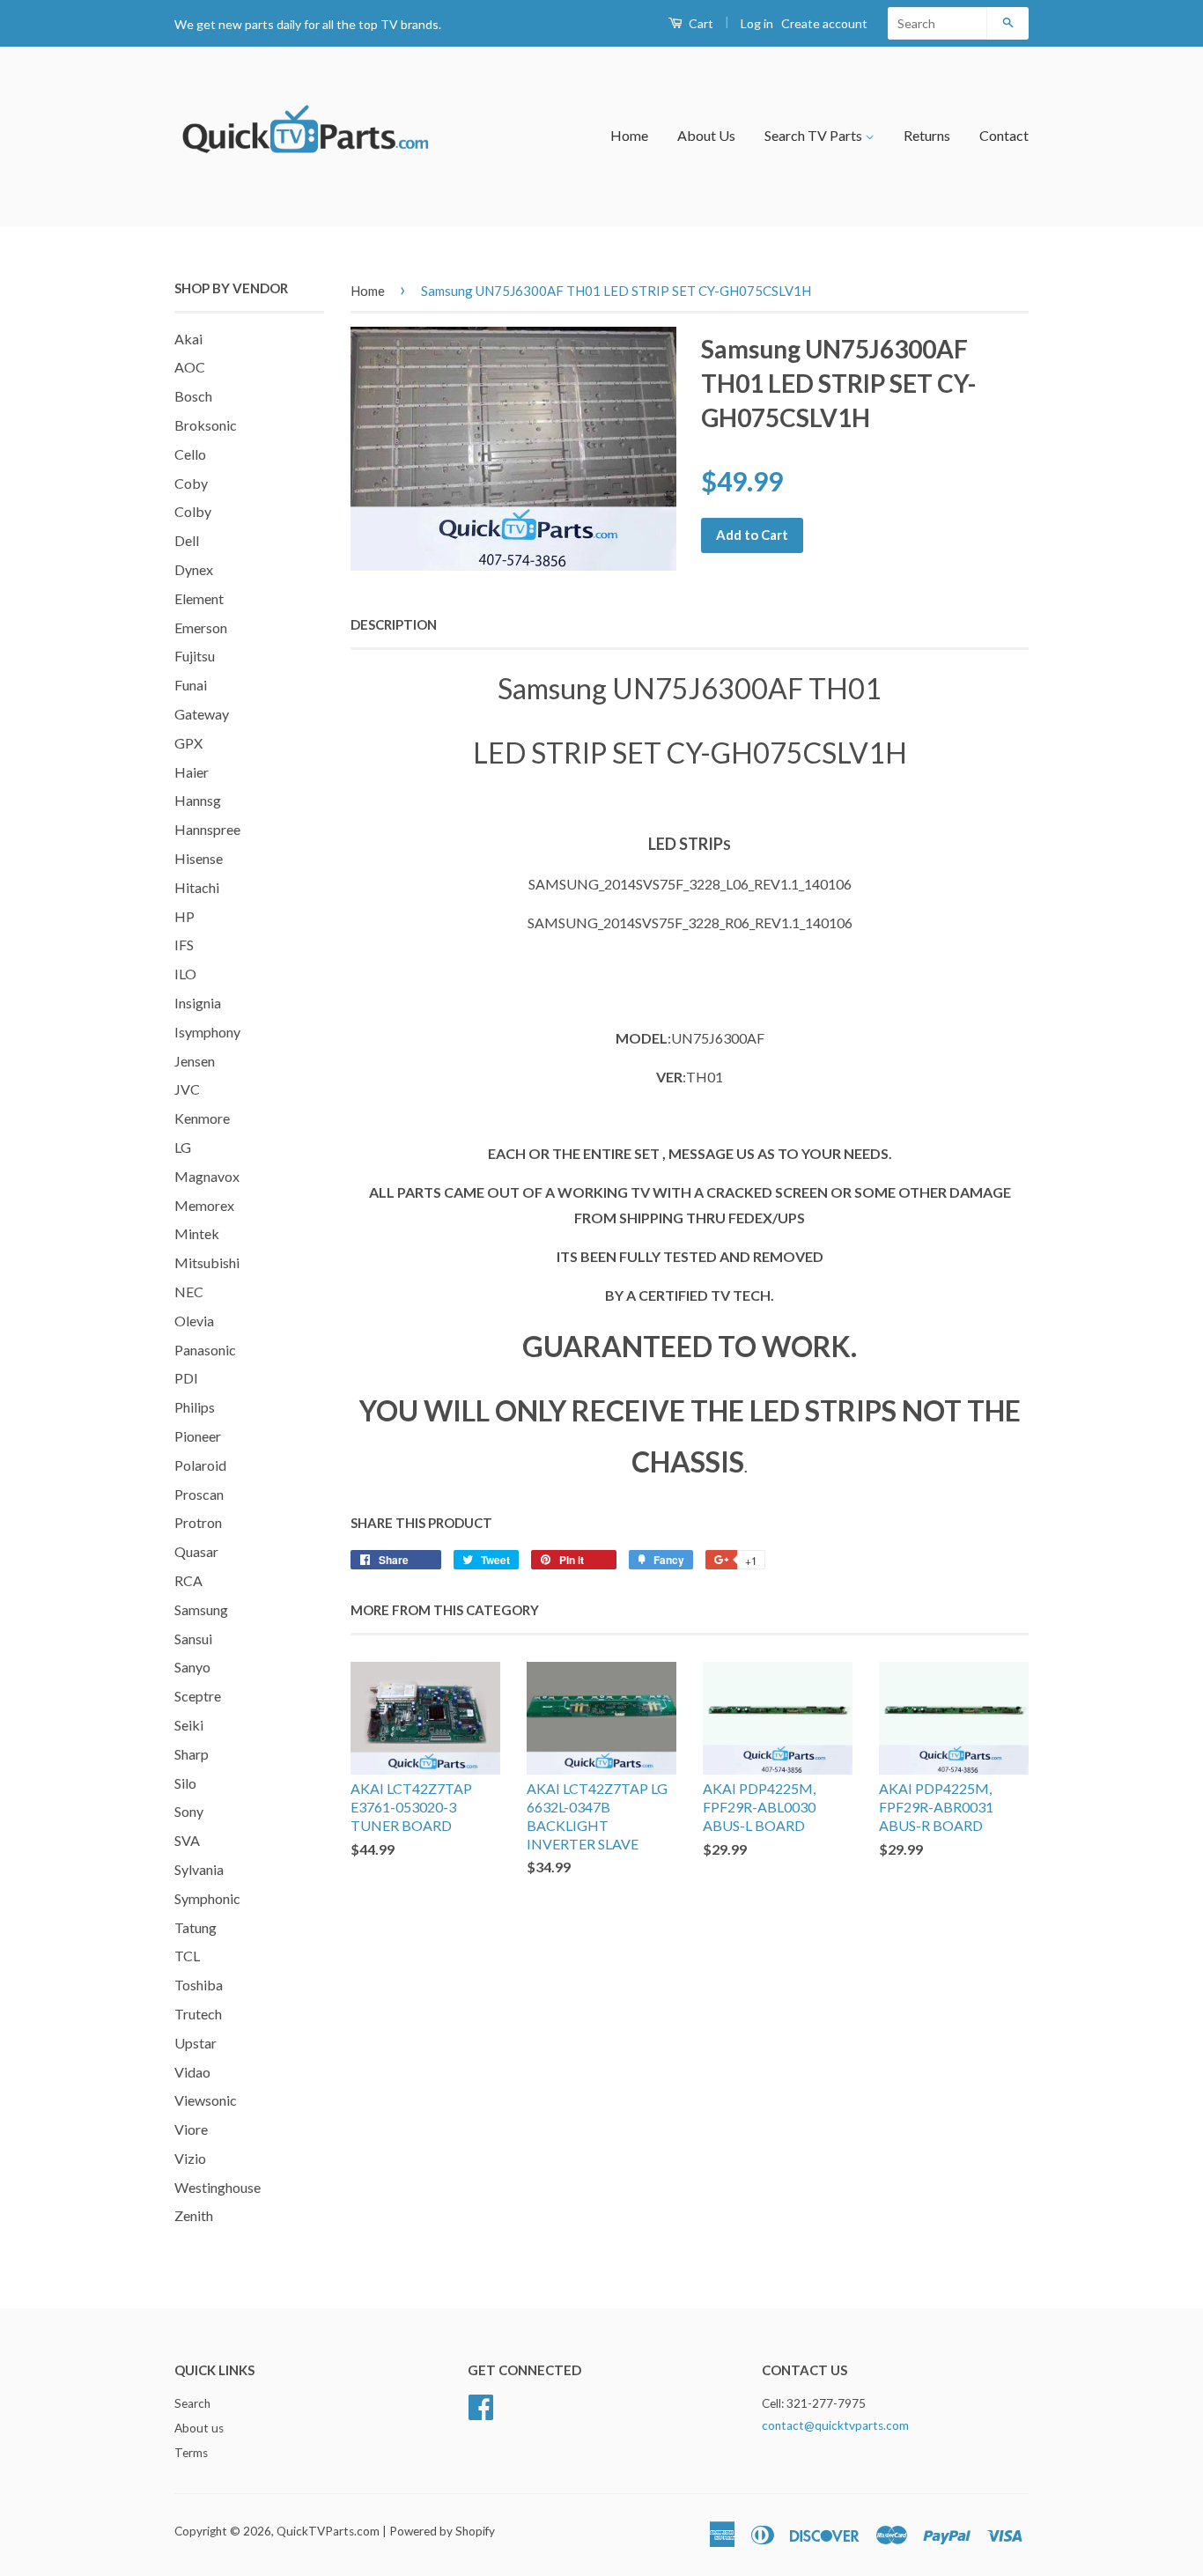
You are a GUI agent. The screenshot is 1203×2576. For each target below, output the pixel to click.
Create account (824, 23)
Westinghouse (218, 2187)
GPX (188, 743)
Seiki (189, 1725)
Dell (187, 540)
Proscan (199, 1494)
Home (629, 135)
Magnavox (207, 1176)
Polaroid (200, 1465)
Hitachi (197, 887)
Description (394, 624)
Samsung (201, 1609)
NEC (189, 1292)
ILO (185, 974)
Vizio (190, 2158)
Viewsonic (206, 2100)
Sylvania (199, 1869)
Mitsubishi (207, 1262)
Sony (189, 1811)
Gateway (202, 714)
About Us (706, 135)
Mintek (197, 1233)
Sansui (193, 1639)
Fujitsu (195, 656)
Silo (185, 1783)
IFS (184, 945)
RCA (188, 1580)
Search (192, 2403)
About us (199, 2428)
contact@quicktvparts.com (835, 2425)
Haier (192, 772)
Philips (195, 1407)
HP (185, 916)
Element (199, 598)
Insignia (198, 1003)
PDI (186, 1378)
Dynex (194, 569)
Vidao (192, 2072)
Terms (191, 2453)
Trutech (198, 2014)
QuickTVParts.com (328, 2531)
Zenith (194, 2215)
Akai (188, 339)
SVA (187, 1840)
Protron (198, 1522)
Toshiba (199, 1985)
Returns (927, 135)
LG (183, 1147)
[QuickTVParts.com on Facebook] (481, 2405)
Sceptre (198, 1696)
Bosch (193, 396)
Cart (700, 23)
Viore (191, 2129)
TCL (187, 1956)
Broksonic (206, 425)
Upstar (196, 2043)
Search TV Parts (815, 135)
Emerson (201, 627)
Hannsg (198, 800)
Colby (193, 511)
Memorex (204, 1205)
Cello (190, 454)
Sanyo (192, 1667)
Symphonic (207, 1898)
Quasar (196, 1551)
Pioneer (198, 1436)
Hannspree (207, 829)
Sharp (192, 1754)
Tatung (196, 1927)
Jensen (195, 1061)
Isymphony (207, 1032)
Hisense (199, 858)
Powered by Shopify (442, 2531)
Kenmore (202, 1118)
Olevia (194, 1321)
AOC (190, 367)
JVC (187, 1089)
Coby (191, 483)
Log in (757, 23)
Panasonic (205, 1350)
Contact (1004, 135)
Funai (191, 685)
